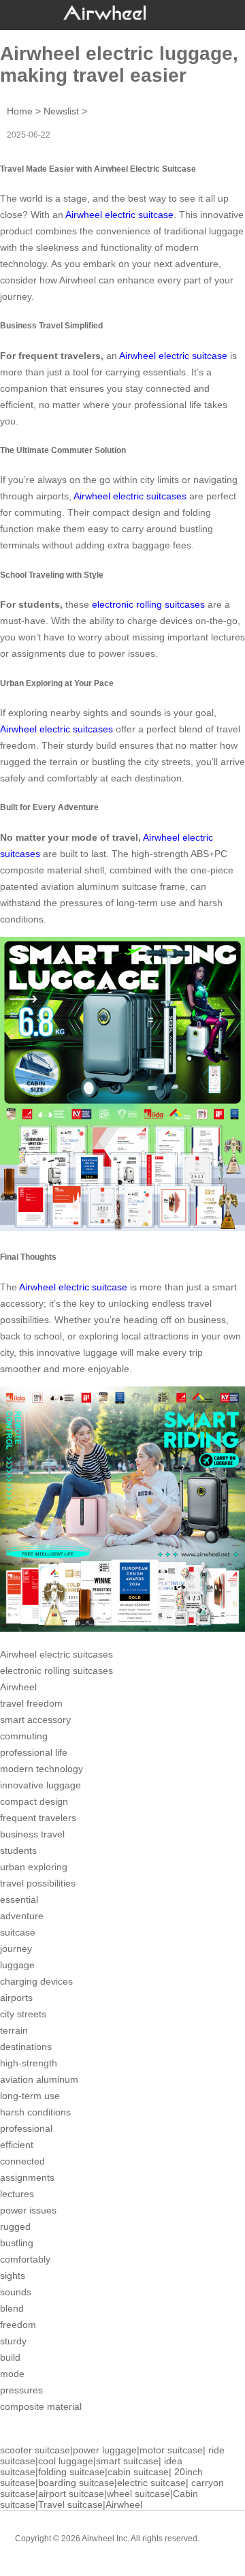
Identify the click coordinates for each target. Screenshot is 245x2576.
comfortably (25, 2259)
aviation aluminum (39, 2079)
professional (26, 2128)
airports (16, 1998)
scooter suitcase (35, 2450)
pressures (21, 2390)
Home (20, 111)
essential (19, 1899)
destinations (26, 2047)
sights (13, 2276)
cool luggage (66, 2461)
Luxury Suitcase (142, 2549)
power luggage (105, 2450)
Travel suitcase (70, 2504)
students (18, 1850)
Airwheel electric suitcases (130, 496)
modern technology (42, 1769)
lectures (17, 2194)
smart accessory (35, 1720)
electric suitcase (151, 2483)
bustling (17, 2243)
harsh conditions (35, 2112)
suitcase (18, 1932)
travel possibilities (38, 1883)
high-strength (29, 2063)
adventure (22, 1916)
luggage (17, 1965)
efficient (17, 2145)
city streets (23, 2014)
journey (16, 1949)
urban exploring (34, 1867)
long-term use (30, 2096)
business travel (32, 1834)
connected (22, 2161)
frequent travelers (38, 1818)
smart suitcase (127, 2461)
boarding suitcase (76, 2483)
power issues (28, 2210)
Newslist (61, 111)
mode (12, 2374)
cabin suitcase (138, 2472)
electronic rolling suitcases (56, 1671)
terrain (14, 2030)
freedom (18, 2325)
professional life (34, 1752)
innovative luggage (40, 1785)
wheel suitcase (138, 2494)
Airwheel (18, 1687)
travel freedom (31, 1703)
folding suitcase (71, 2472)
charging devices (36, 1981)
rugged (15, 2226)
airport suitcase (71, 2494)
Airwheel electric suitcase (119, 215)
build (10, 2357)
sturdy (13, 2341)
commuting (24, 1736)
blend (12, 2308)
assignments (27, 2177)
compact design (34, 1801)
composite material (41, 2406)
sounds (16, 2292)
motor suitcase (171, 2450)
